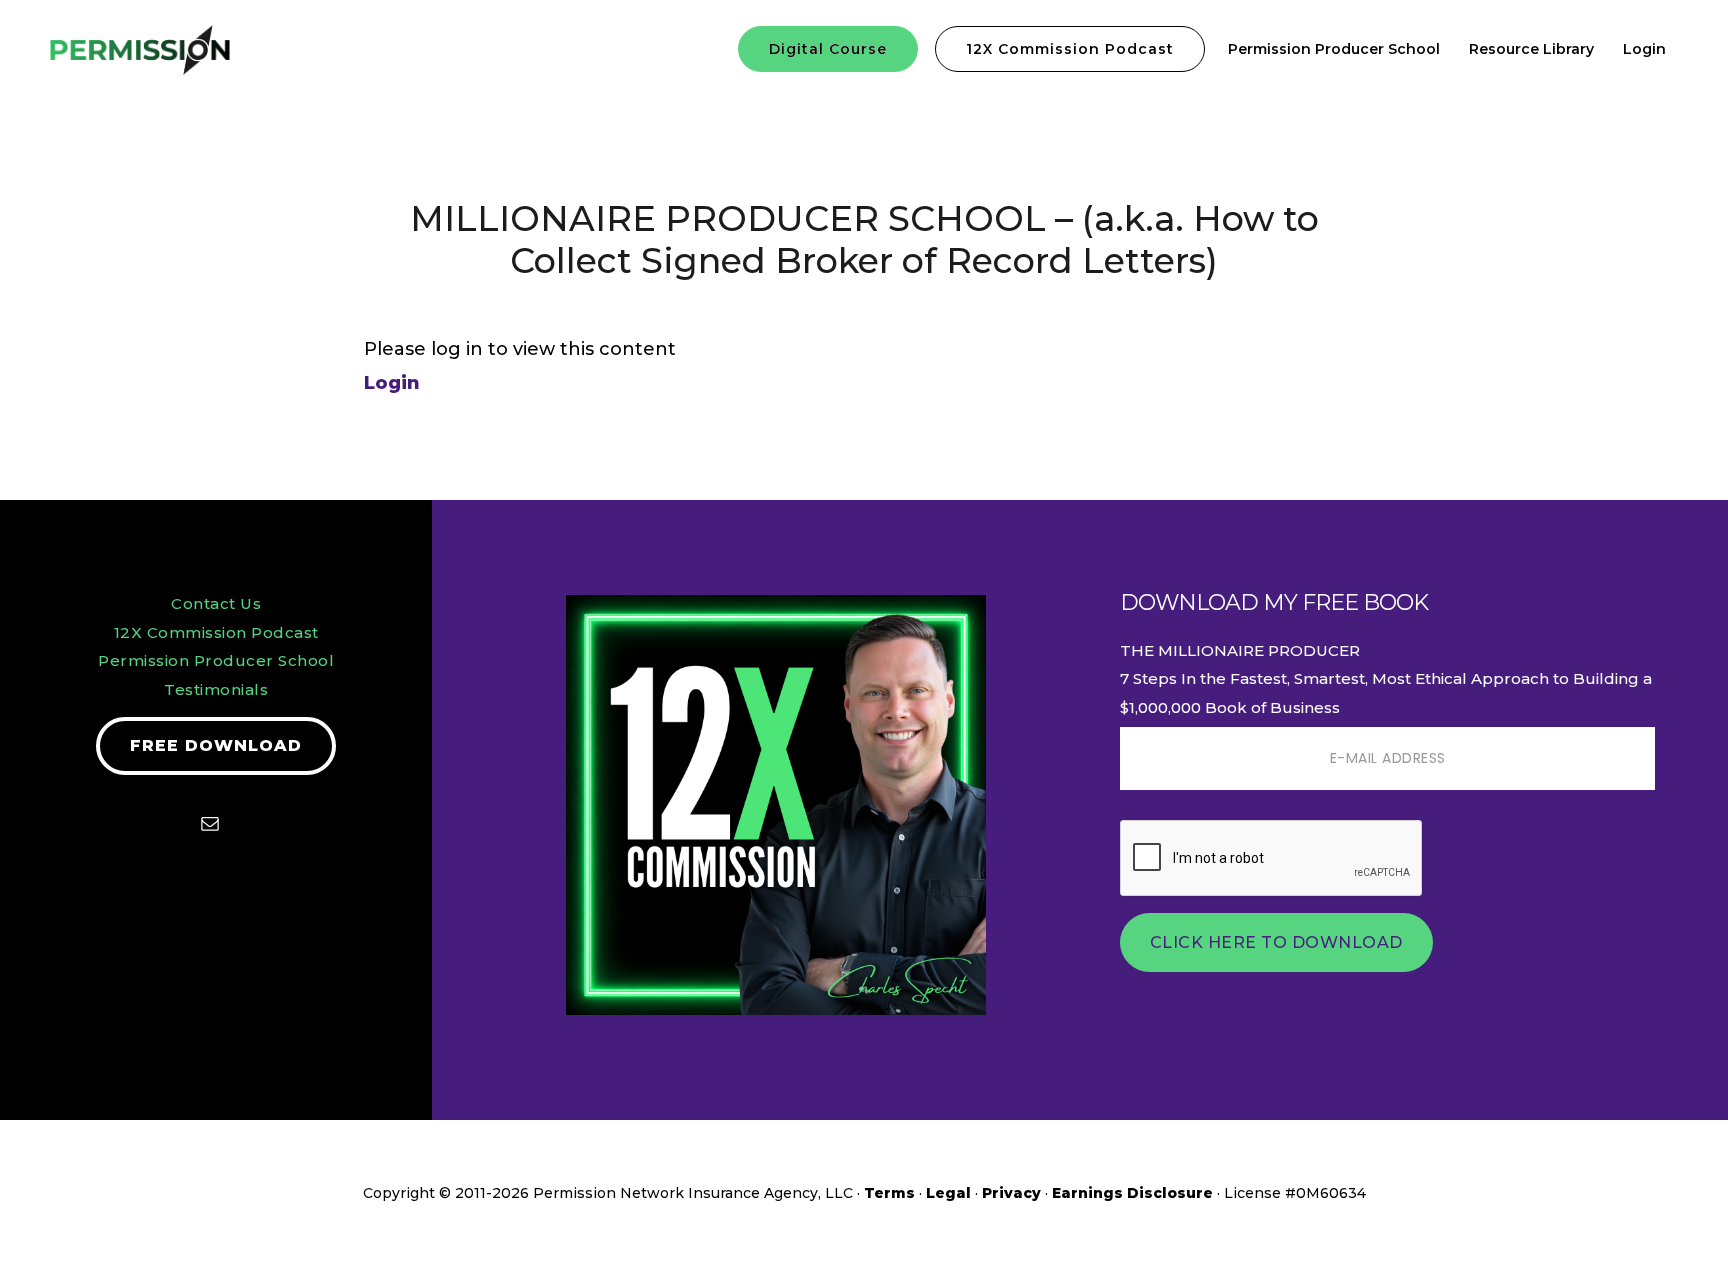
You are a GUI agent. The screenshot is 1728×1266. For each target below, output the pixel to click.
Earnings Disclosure (1132, 1193)
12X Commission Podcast (216, 632)
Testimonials (216, 689)
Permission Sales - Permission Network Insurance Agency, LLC (200, 50)
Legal (948, 1193)
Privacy (1011, 1193)
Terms (889, 1193)
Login (392, 383)
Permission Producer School (216, 660)
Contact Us (216, 603)
